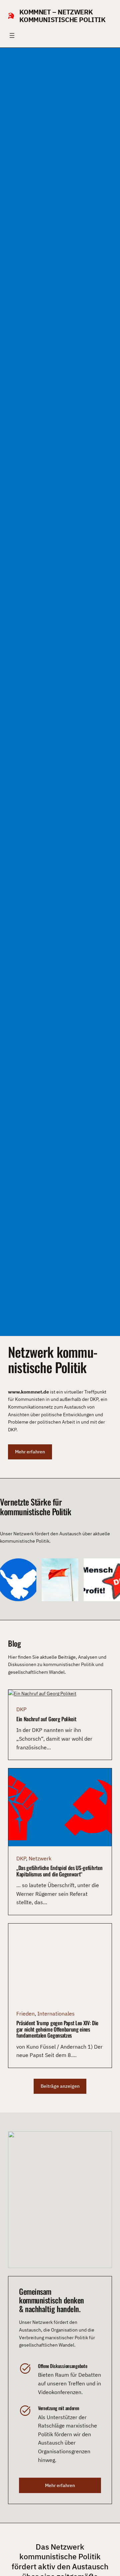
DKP (21, 1709)
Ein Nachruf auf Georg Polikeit (46, 1719)
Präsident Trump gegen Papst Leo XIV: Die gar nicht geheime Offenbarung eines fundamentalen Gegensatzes (57, 2029)
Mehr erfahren (30, 1452)
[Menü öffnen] (12, 35)
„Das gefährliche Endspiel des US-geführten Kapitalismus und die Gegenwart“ (59, 1871)
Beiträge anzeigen (60, 2086)
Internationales (56, 2014)
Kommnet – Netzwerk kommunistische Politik (62, 16)
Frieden (25, 2014)
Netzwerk (40, 1858)
